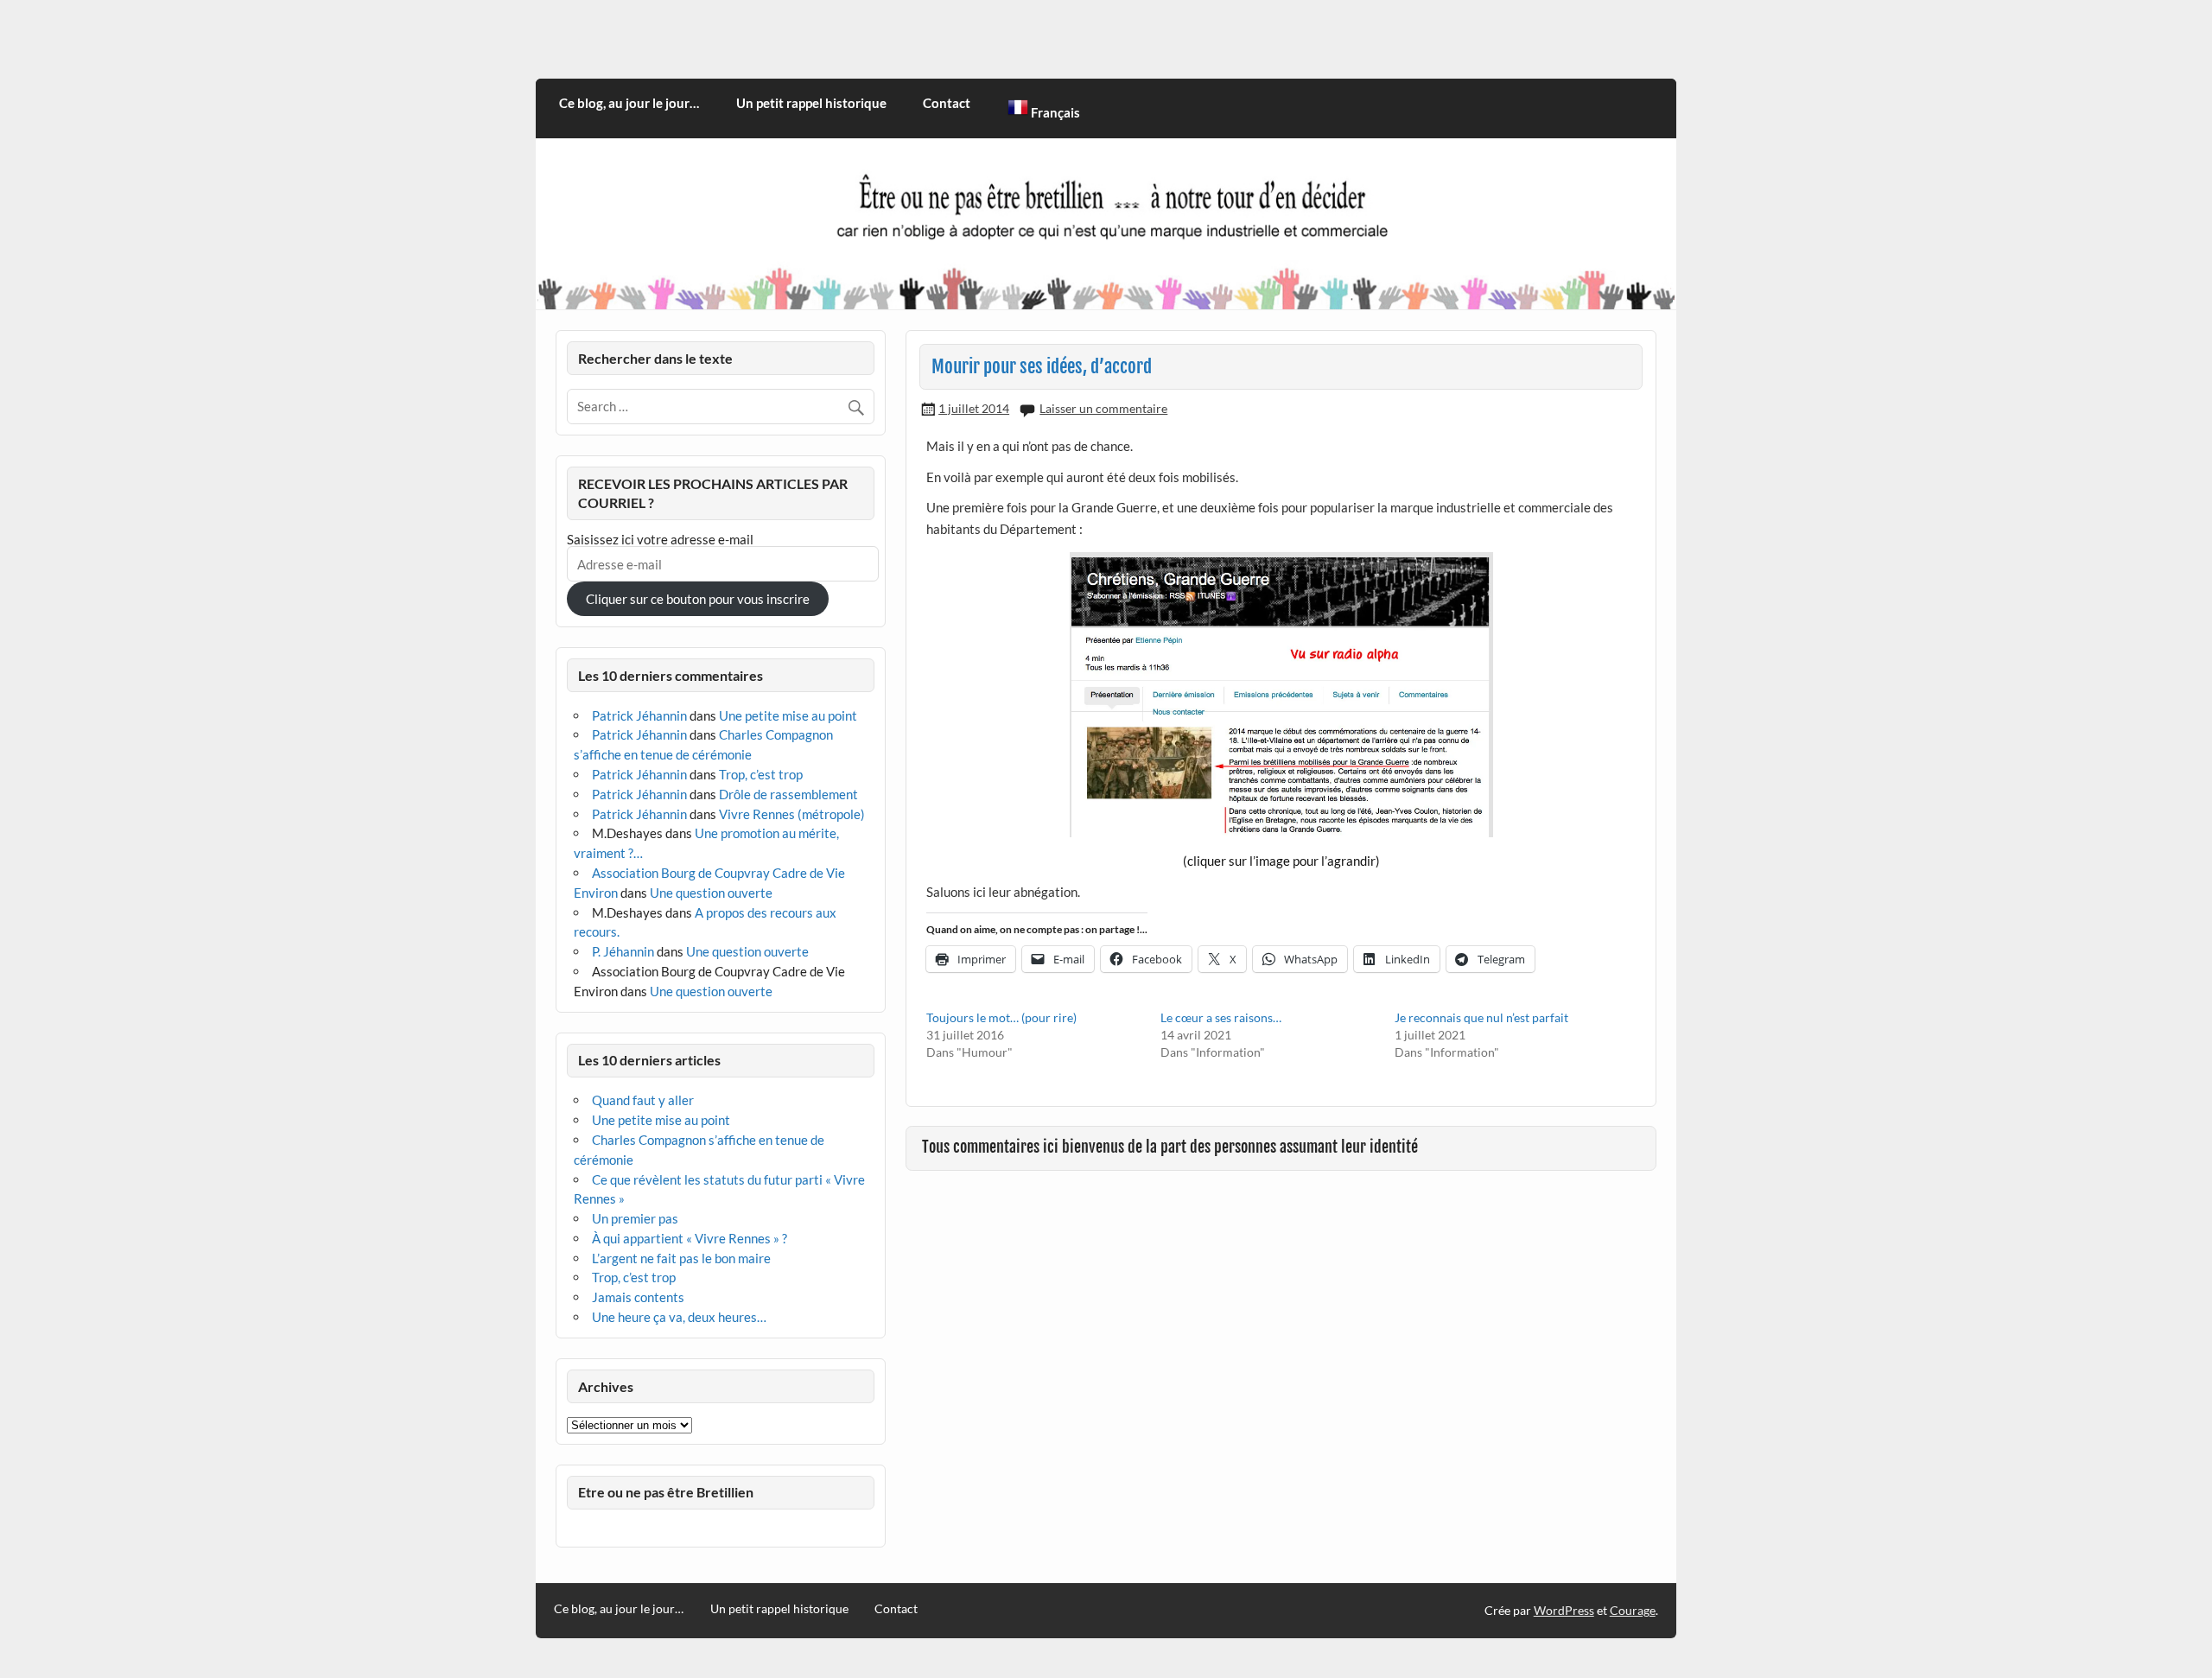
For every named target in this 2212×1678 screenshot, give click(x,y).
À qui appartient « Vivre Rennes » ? (690, 1238)
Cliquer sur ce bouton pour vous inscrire (698, 599)
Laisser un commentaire (1103, 408)
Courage (1633, 1610)
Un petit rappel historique (811, 103)
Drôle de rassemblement (788, 794)
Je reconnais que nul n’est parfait (1481, 1017)
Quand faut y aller (643, 1100)
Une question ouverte (711, 893)
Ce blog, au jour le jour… (629, 103)
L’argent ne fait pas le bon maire (681, 1258)
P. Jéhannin (623, 951)
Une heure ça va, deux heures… (679, 1317)
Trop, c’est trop (761, 774)
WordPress (1564, 1610)
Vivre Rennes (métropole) (792, 814)
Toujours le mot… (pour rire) (1001, 1017)
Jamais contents (638, 1297)
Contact (947, 103)
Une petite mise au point (788, 715)
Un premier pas (635, 1218)
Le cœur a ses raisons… (1221, 1017)
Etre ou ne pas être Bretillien (666, 1492)
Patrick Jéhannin (639, 715)
